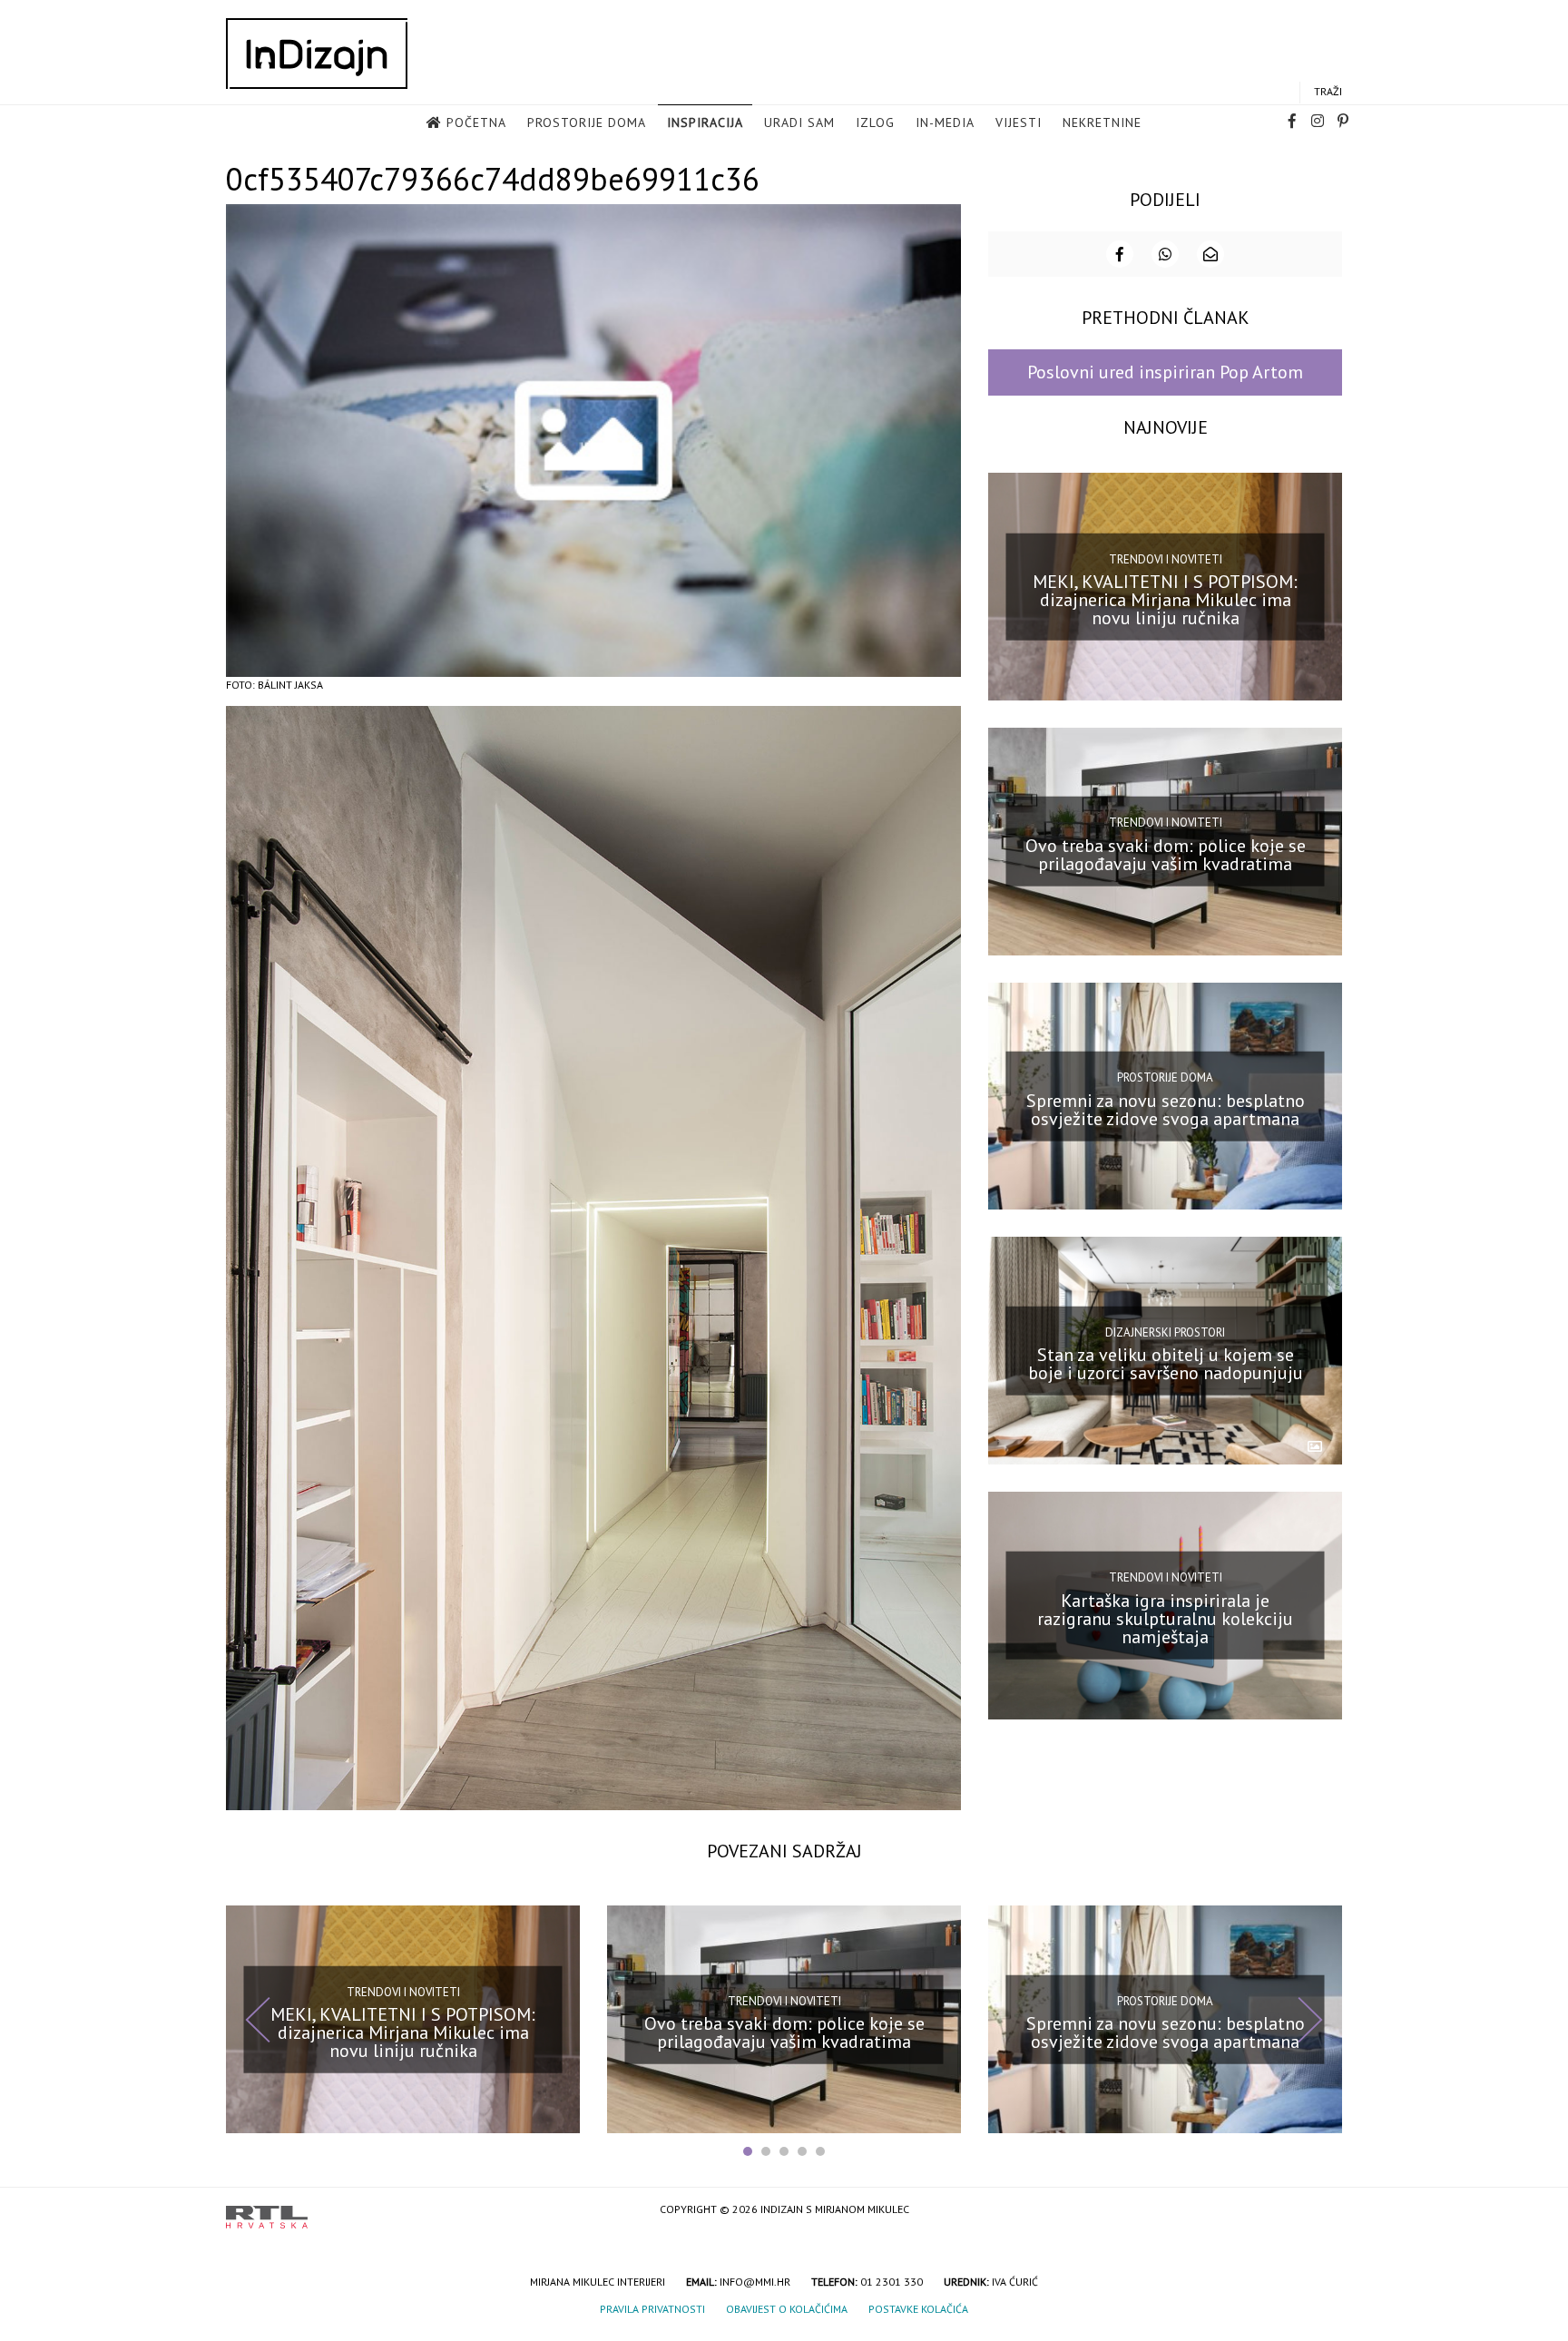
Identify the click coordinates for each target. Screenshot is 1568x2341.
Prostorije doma (587, 122)
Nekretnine (1102, 122)
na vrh (1324, 2211)
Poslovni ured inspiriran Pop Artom (1165, 372)
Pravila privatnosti (652, 2309)
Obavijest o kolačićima (787, 2309)
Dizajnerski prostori (1165, 1332)
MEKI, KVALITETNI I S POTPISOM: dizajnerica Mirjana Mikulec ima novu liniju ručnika (1165, 600)
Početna (476, 122)
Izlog (875, 122)
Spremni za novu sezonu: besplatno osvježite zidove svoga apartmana (1166, 1109)
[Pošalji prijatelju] (1210, 254)
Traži (1328, 91)
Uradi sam (799, 122)
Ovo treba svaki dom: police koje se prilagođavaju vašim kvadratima (1166, 855)
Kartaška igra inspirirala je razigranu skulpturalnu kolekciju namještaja (1165, 1619)
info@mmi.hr (755, 2282)
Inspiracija (705, 122)
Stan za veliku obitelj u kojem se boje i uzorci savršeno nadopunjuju (1166, 1364)
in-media (945, 122)
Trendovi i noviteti (1166, 558)
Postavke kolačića (918, 2309)
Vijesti (1019, 122)
